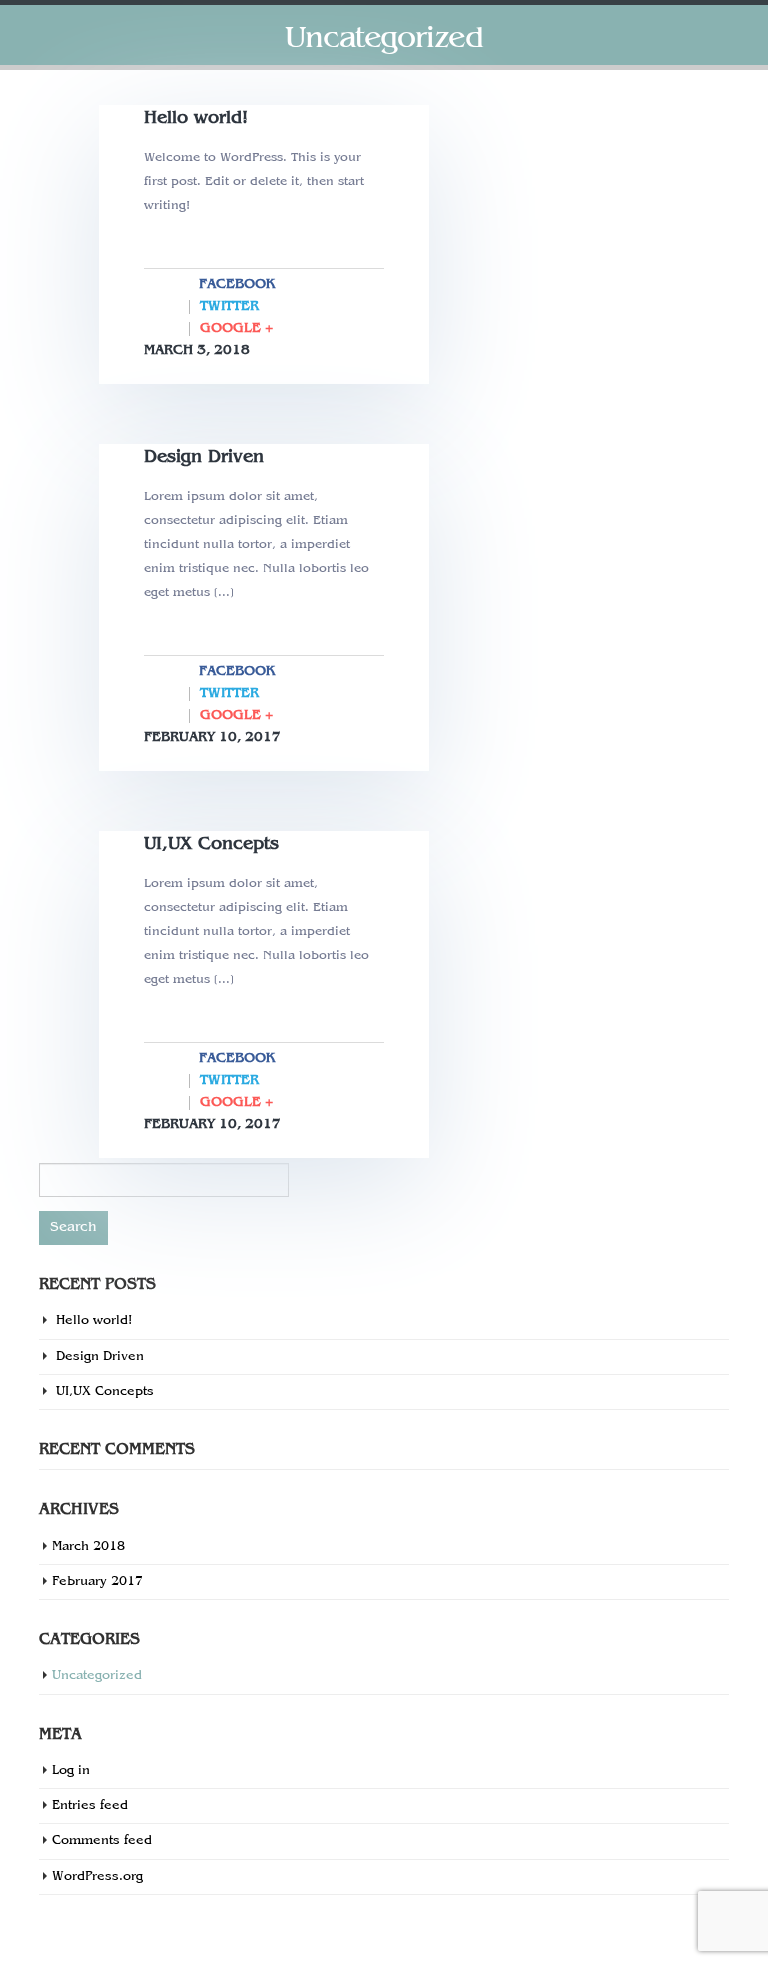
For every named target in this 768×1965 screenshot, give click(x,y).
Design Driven (204, 457)
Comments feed (102, 1841)
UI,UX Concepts (211, 844)
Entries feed (90, 1806)
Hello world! (196, 118)
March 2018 (88, 1547)
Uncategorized (97, 1676)
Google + (236, 328)
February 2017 (97, 1582)
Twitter (229, 306)
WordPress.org (97, 1877)
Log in (71, 1771)
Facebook (237, 284)
